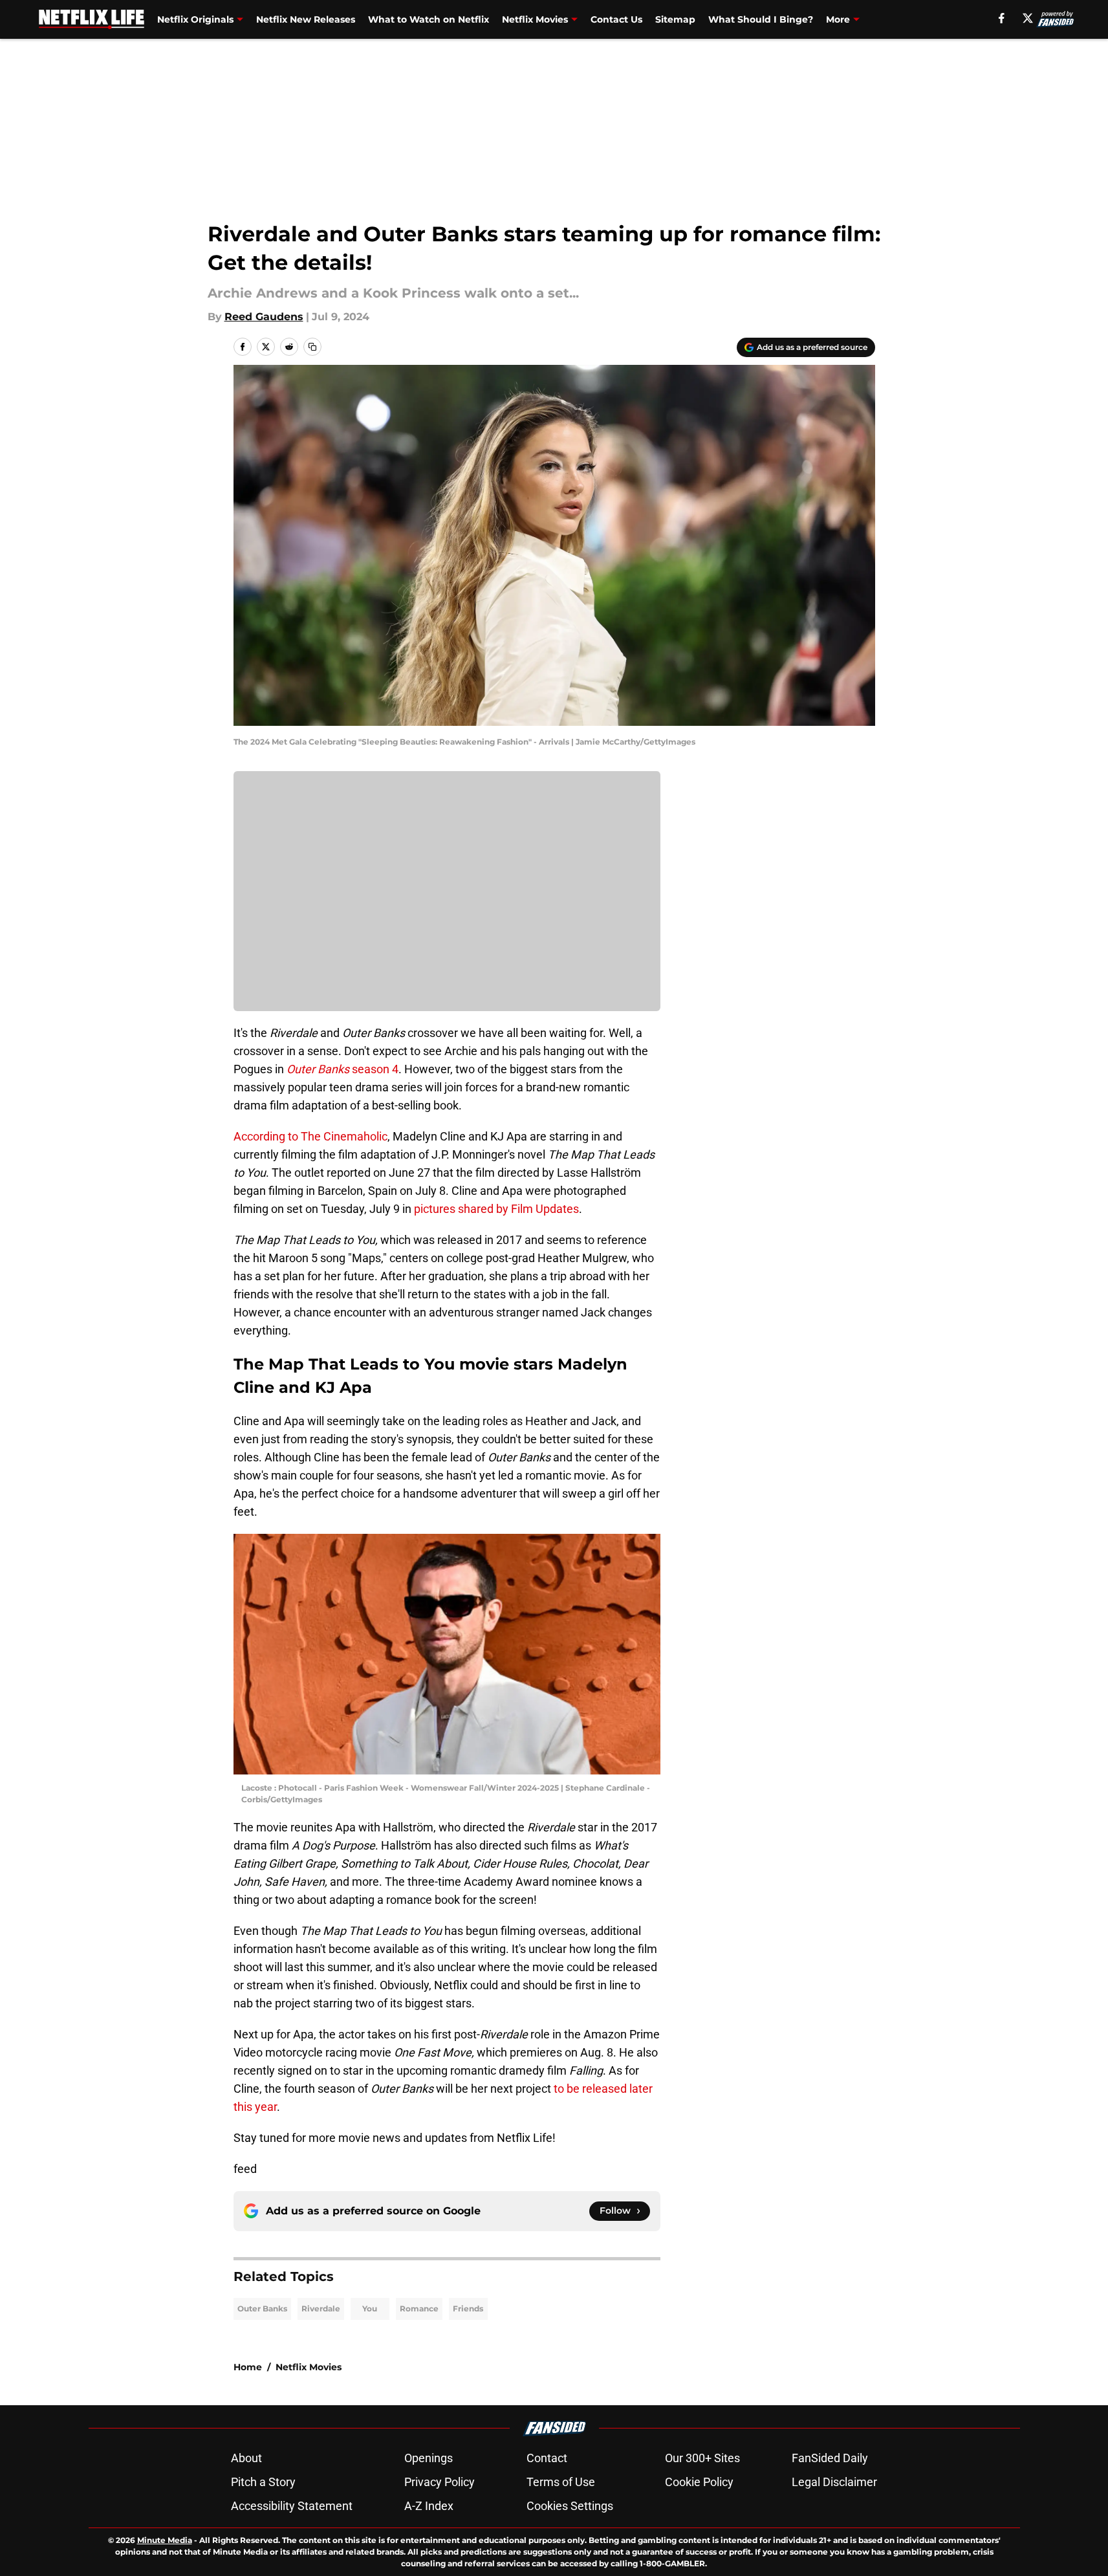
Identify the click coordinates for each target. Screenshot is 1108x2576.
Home (248, 2367)
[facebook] (1002, 18)
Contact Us (616, 19)
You (370, 2309)
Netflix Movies (535, 19)
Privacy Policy (440, 2482)
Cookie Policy (699, 2482)
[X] (1028, 18)
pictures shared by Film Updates (496, 1209)
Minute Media (165, 2540)
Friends (468, 2309)
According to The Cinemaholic (310, 1136)
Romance (419, 2309)
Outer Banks (262, 2309)
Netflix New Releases (306, 19)
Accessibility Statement (292, 2506)
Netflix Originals (195, 19)
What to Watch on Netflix (429, 19)
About (246, 2458)
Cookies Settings (570, 2506)
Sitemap (675, 19)
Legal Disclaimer (834, 2482)
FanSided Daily (830, 2458)
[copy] (312, 347)
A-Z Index (429, 2506)
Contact (547, 2458)
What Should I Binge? (761, 19)
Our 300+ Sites (702, 2458)
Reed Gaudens (264, 317)
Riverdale (321, 2309)
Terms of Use (561, 2482)
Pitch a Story (263, 2482)
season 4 (342, 1069)
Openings (429, 2458)
